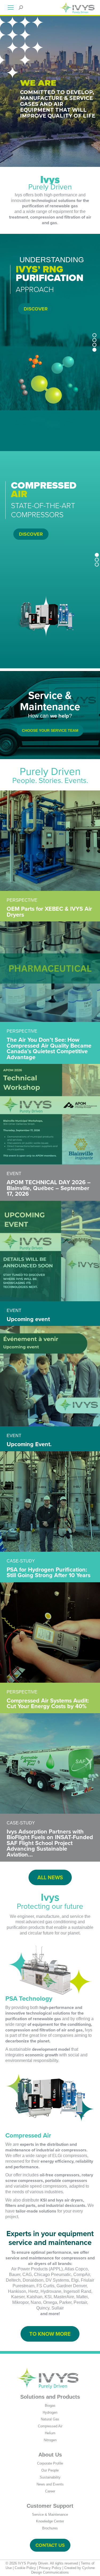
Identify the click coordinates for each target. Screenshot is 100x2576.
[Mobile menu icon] (11, 8)
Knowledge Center (50, 2521)
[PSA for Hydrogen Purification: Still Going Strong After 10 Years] (50, 1501)
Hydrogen (50, 2412)
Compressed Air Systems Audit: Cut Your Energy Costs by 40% (48, 1703)
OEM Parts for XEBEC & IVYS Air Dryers (49, 912)
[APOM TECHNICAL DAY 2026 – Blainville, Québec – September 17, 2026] (50, 1114)
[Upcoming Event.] (50, 1376)
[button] (95, 335)
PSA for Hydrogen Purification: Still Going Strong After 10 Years (49, 1572)
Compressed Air (50, 2426)
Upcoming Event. (29, 1444)
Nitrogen (50, 2440)
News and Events (50, 2484)
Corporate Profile (50, 2463)
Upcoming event (28, 1319)
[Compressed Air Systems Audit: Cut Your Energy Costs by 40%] (50, 1632)
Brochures (50, 2528)
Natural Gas (50, 2419)
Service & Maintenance (50, 2515)
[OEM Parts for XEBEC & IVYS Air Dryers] (50, 841)
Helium (50, 2433)
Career (50, 2491)
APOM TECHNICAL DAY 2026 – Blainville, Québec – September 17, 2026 (49, 1188)
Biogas (50, 2406)
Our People (50, 2470)
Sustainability (50, 2477)
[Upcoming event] (50, 1251)
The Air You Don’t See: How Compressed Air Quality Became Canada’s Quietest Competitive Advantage (49, 1048)
